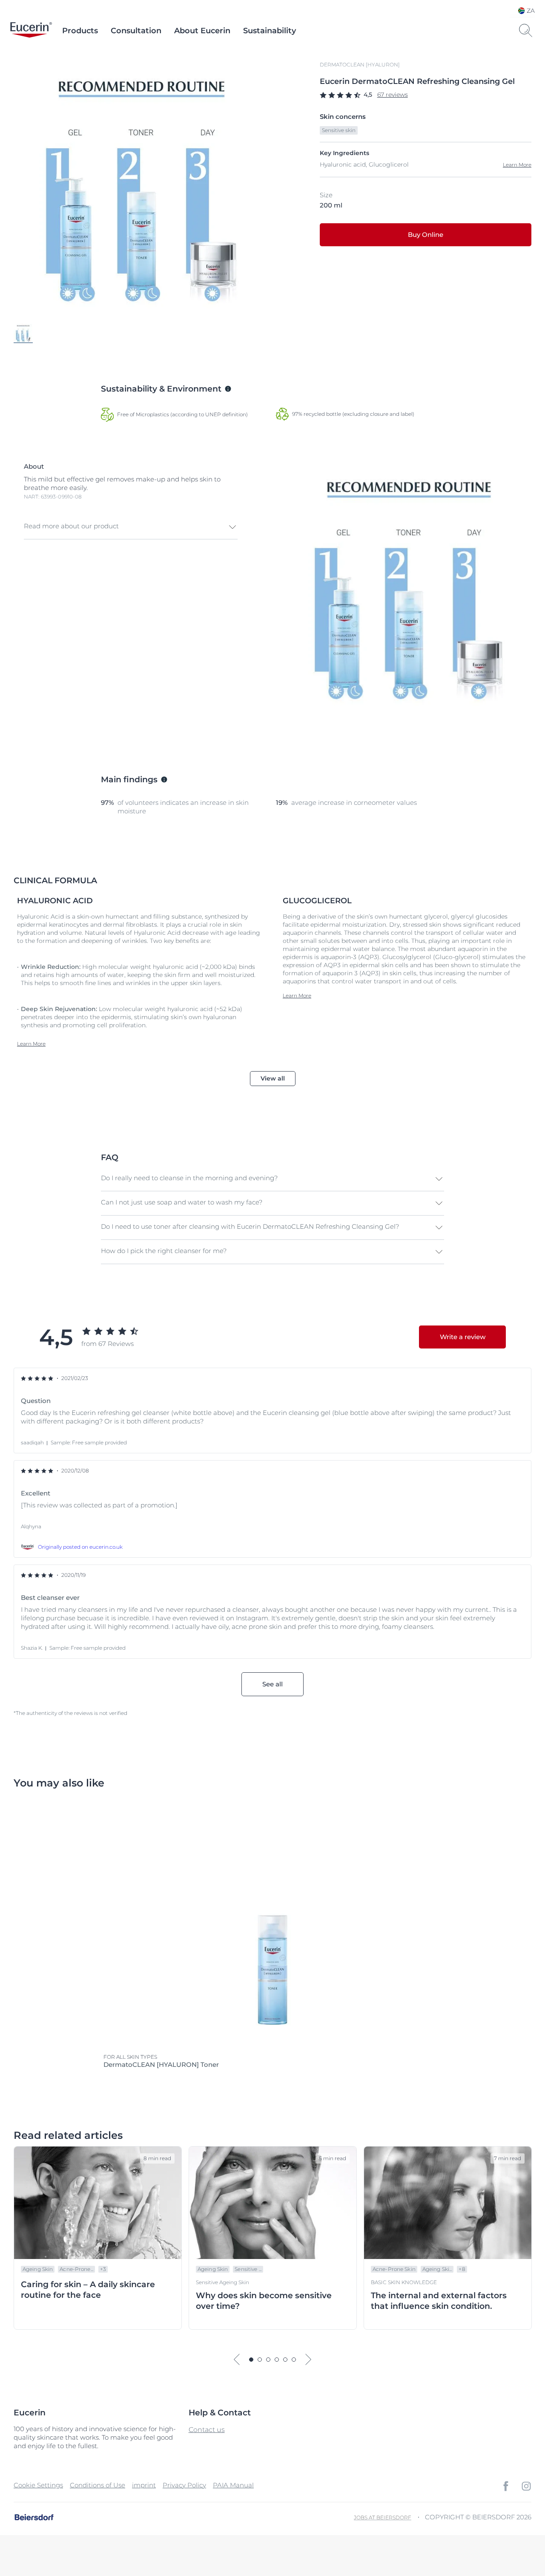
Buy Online (426, 235)
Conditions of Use (98, 2485)
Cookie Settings (38, 2485)
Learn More (517, 165)
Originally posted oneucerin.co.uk (80, 1547)
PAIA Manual (233, 2485)
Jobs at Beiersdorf (383, 2517)
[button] (131, 527)
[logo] (31, 31)
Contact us (207, 2430)
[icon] (506, 2486)
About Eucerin (202, 31)
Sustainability (270, 31)
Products (80, 31)
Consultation (136, 31)
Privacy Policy (184, 2485)
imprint (144, 2485)
